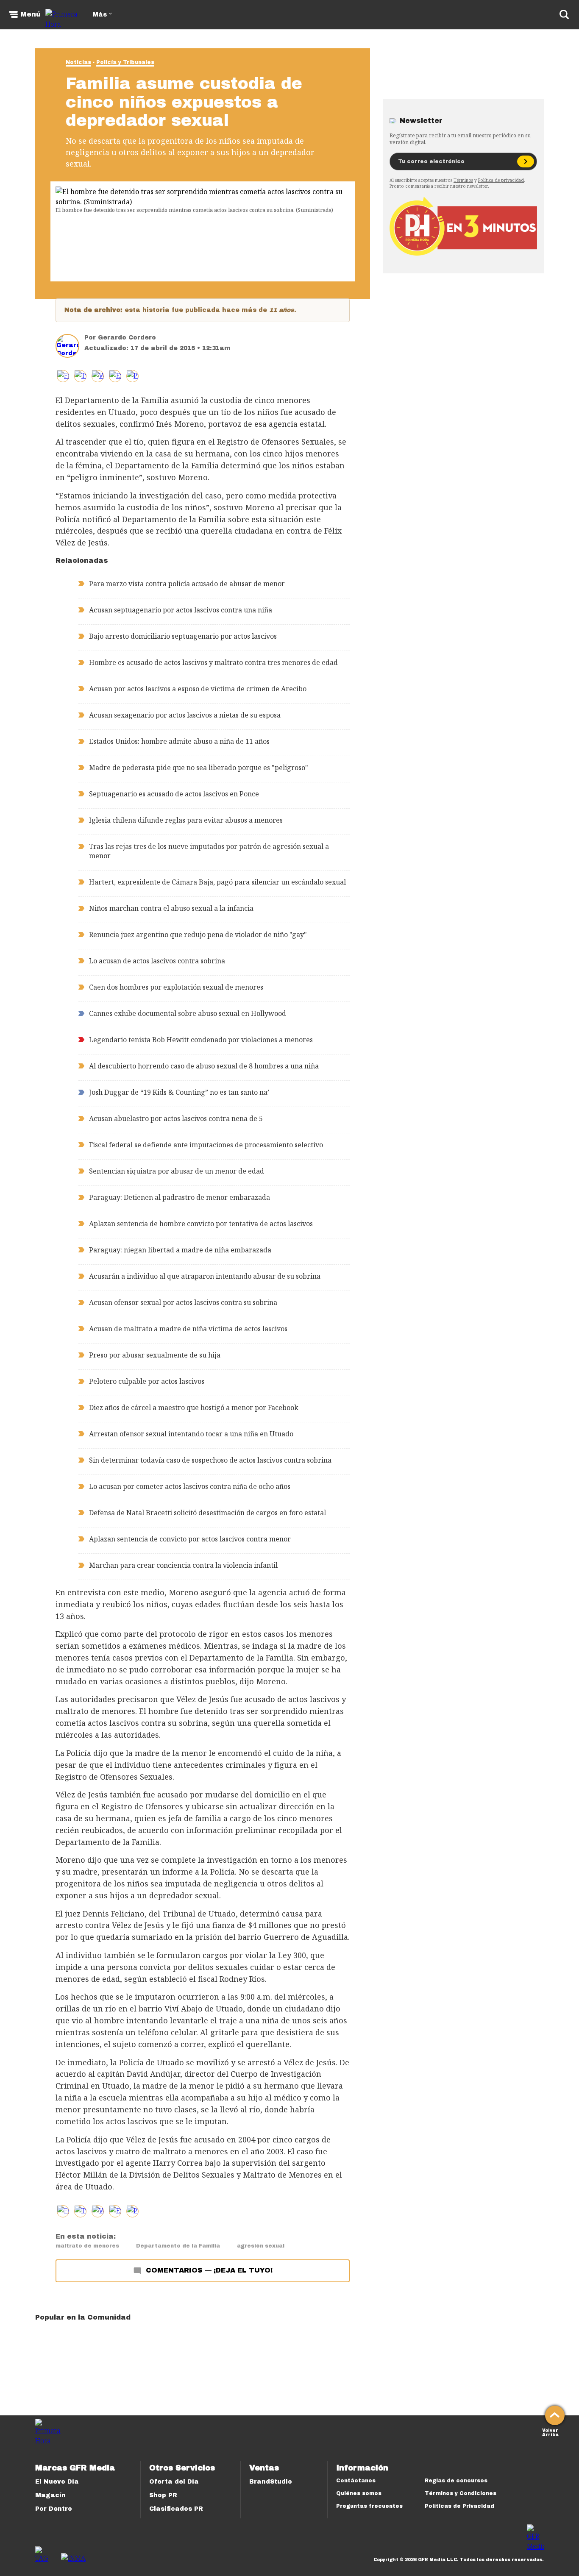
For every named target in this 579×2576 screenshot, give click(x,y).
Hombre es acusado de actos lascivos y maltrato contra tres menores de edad (213, 662)
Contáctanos (356, 2481)
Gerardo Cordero (127, 338)
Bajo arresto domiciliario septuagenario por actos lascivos (183, 636)
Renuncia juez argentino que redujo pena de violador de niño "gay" (198, 935)
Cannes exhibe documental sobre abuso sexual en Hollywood (188, 1013)
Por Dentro (54, 2509)
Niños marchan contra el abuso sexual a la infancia (171, 908)
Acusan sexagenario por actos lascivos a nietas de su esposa (185, 715)
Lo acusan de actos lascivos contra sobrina (157, 961)
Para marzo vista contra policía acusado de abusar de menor (187, 584)
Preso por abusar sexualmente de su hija (155, 1355)
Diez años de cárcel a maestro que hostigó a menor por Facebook (194, 1408)
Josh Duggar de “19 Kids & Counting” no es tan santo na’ (179, 1092)
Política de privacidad (501, 180)
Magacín (50, 2495)
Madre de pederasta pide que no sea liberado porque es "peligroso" (199, 768)
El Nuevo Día (57, 2482)
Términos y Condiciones (461, 2493)
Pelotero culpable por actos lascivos (147, 1381)
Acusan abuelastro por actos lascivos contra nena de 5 (176, 1118)
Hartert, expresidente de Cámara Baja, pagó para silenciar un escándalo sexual (217, 882)
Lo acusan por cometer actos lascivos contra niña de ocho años (190, 1486)
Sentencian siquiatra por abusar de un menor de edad (177, 1171)
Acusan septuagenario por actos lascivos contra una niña (181, 610)
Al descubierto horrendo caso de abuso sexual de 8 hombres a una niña (204, 1066)
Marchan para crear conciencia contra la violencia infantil (183, 1565)
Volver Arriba (550, 2432)
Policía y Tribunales (125, 62)
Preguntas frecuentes (369, 2506)
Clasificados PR (176, 2509)
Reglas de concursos (456, 2481)
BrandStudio (271, 2482)
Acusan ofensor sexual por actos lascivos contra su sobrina (183, 1302)
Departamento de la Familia (178, 2246)
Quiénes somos (359, 2493)
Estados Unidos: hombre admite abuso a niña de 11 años (179, 741)
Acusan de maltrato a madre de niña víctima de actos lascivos (188, 1329)
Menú (31, 14)
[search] (564, 14)
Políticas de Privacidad (459, 2506)
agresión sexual (261, 2246)
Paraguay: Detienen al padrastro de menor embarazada (180, 1197)
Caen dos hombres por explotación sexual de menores (176, 987)
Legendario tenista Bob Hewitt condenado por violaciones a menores (201, 1040)
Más (100, 15)
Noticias (78, 62)
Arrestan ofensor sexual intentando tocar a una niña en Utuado (191, 1434)
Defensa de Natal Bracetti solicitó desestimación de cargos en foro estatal (207, 1513)
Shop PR (163, 2495)
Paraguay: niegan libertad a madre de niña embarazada (180, 1250)
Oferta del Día (174, 2482)
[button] (80, 376)
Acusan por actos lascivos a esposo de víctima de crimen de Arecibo (198, 689)
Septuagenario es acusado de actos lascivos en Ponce (174, 794)
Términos (463, 180)
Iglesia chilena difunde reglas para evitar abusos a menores (186, 820)
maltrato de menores (87, 2246)
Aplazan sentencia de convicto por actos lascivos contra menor (190, 1539)
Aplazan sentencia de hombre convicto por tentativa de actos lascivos (201, 1224)
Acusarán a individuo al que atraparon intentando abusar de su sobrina (205, 1276)
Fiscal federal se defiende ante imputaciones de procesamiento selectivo (206, 1145)
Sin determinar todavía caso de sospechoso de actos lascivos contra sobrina (210, 1460)
